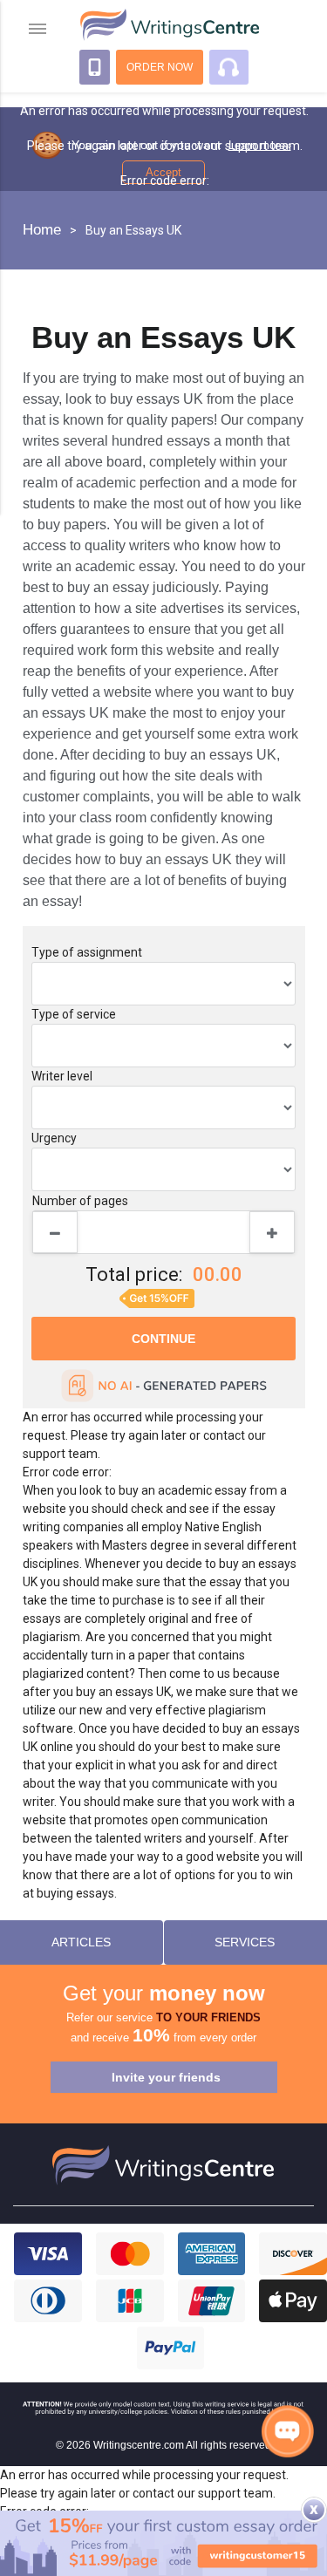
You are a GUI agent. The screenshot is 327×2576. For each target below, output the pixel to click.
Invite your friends (166, 2077)
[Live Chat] (288, 2431)
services (245, 1942)
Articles (81, 1942)
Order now (160, 67)
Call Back (95, 67)
